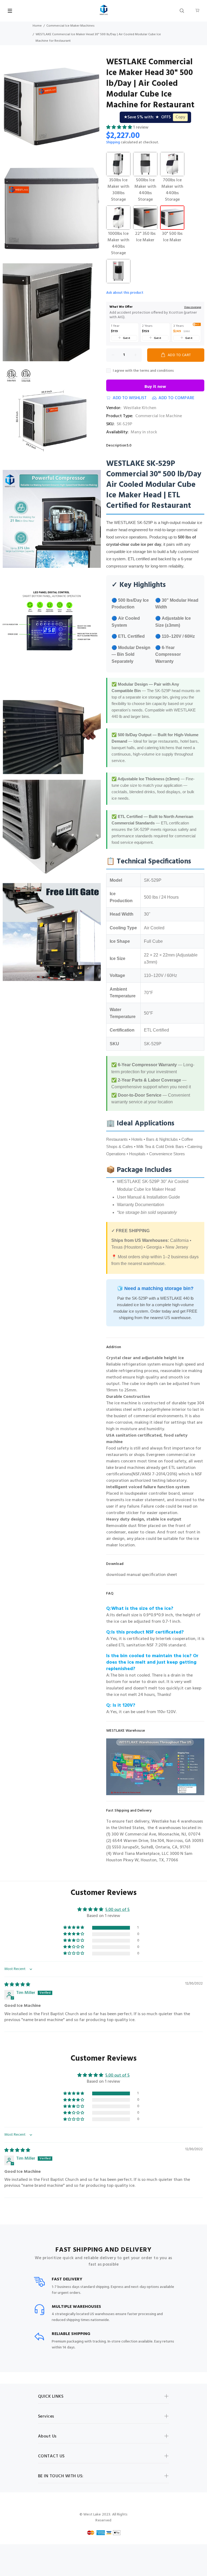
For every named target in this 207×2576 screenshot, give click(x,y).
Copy (180, 117)
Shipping (113, 142)
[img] (17, 1985)
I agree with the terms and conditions (143, 371)
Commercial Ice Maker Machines (70, 26)
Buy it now (155, 387)
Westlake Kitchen (140, 408)
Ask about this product (125, 293)
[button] (120, 127)
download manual (124, 1575)
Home (37, 26)
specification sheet (159, 1575)
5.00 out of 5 (118, 1910)
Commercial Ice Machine (159, 416)
